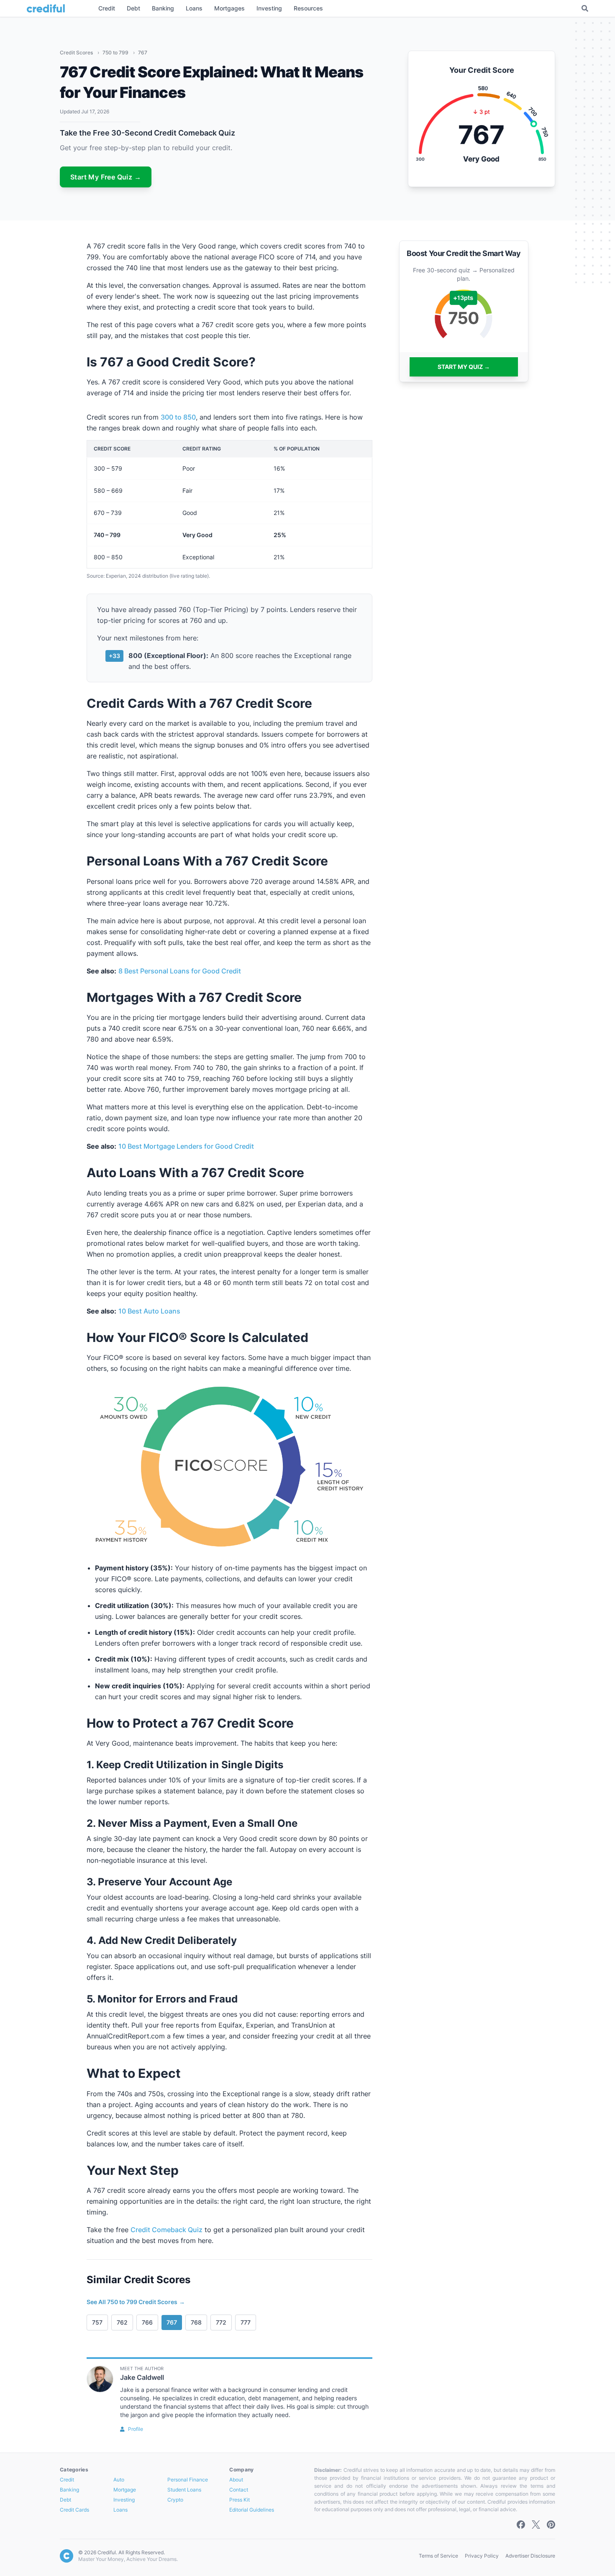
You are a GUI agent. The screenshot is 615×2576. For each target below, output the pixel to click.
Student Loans (184, 2490)
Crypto (175, 2500)
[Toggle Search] (585, 8)
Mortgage (125, 2490)
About (236, 2480)
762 (122, 2322)
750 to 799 (116, 52)
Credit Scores (77, 52)
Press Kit (240, 2500)
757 (97, 2322)
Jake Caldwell (142, 2377)
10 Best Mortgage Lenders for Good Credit (186, 1146)
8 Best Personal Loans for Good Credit (180, 971)
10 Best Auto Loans (149, 1311)
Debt (65, 2500)
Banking (69, 2490)
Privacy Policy (482, 2556)
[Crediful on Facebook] (521, 2525)
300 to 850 (178, 417)
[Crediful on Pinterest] (551, 2525)
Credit (67, 2480)
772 (221, 2322)
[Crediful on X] (536, 2525)
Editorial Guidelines (252, 2510)
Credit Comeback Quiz (167, 2230)
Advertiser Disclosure (530, 2556)
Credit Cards (74, 2510)
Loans (120, 2510)
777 (246, 2322)
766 (147, 2322)
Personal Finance (188, 2480)
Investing (124, 2500)
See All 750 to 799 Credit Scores (136, 2302)
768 (196, 2322)
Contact (239, 2490)
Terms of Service (438, 2556)
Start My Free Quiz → (106, 177)
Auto (119, 2480)
